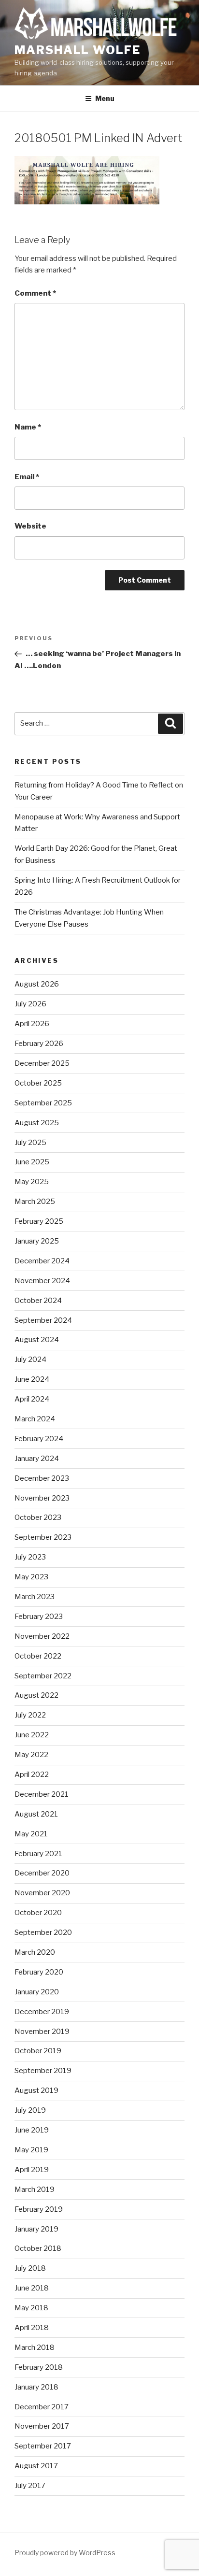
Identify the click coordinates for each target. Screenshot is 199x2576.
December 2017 (42, 2407)
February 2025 (39, 1221)
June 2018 (32, 2288)
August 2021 (36, 1814)
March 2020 (35, 1952)
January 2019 (36, 2229)
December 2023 (42, 1478)
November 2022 (42, 1636)
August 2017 (36, 2466)
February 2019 (39, 2209)
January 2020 (37, 1992)
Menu (105, 98)
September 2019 (43, 2071)
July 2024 (30, 1360)
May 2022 (31, 1755)
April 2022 (32, 1775)
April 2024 (32, 1399)
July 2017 (30, 2486)
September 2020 (43, 1932)
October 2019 (38, 2051)
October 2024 (38, 1301)
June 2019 (32, 2130)
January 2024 (37, 1459)
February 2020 (39, 1972)
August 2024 (37, 1340)
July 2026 (30, 1004)
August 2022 (36, 1695)
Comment (35, 293)
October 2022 (38, 1656)
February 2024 (39, 1439)
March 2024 (35, 1419)
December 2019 (42, 2012)
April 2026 (32, 1024)
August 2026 (37, 984)
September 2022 (43, 1676)
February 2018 (39, 2367)
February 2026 (39, 1044)
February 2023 (39, 1617)
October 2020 (38, 1913)
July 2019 (30, 2110)
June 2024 (32, 1379)
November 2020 (42, 1893)
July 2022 (30, 1715)
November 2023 (42, 1498)
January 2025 (37, 1241)
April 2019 (32, 2170)
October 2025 (38, 1083)
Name (28, 427)
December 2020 (42, 1873)
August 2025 (37, 1123)
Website (30, 526)
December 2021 (42, 1794)
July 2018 (30, 2268)
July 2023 (30, 1557)
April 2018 (32, 2328)
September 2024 (43, 1320)
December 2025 (42, 1063)
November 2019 (42, 2032)
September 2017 (43, 2446)
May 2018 (31, 2308)
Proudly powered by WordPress (65, 2553)
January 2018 (36, 2387)
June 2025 (32, 1162)
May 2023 (31, 1577)
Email (27, 477)
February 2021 (38, 1854)
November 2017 (42, 2426)
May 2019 (31, 2150)
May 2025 (32, 1182)
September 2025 (43, 1103)
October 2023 (38, 1517)
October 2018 (38, 2248)
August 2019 (36, 2090)
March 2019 (35, 2190)
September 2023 (43, 1537)
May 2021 (31, 1834)
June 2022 (32, 1735)
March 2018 (35, 2347)
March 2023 (35, 1597)
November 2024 (42, 1281)
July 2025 (30, 1143)
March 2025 (35, 1202)
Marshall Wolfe (78, 50)
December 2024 (42, 1261)
